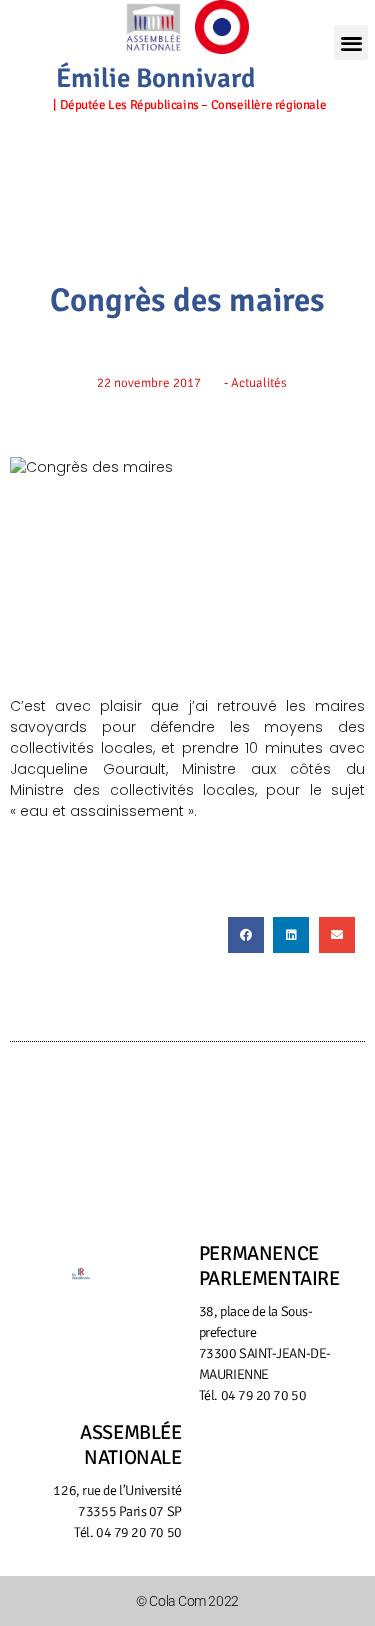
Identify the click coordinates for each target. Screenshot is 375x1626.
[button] (351, 42)
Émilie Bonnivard (155, 78)
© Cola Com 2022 (187, 1601)
